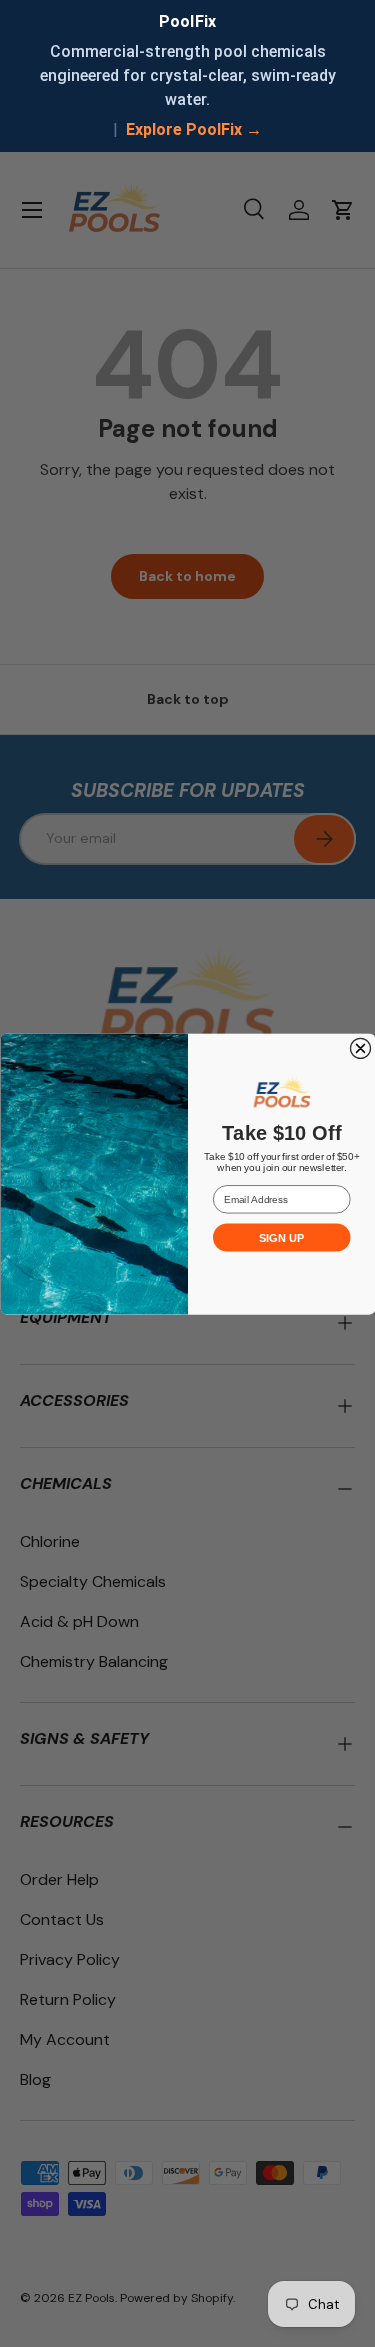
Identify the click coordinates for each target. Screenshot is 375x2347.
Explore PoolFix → (194, 129)
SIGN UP (281, 1237)
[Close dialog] (360, 1048)
